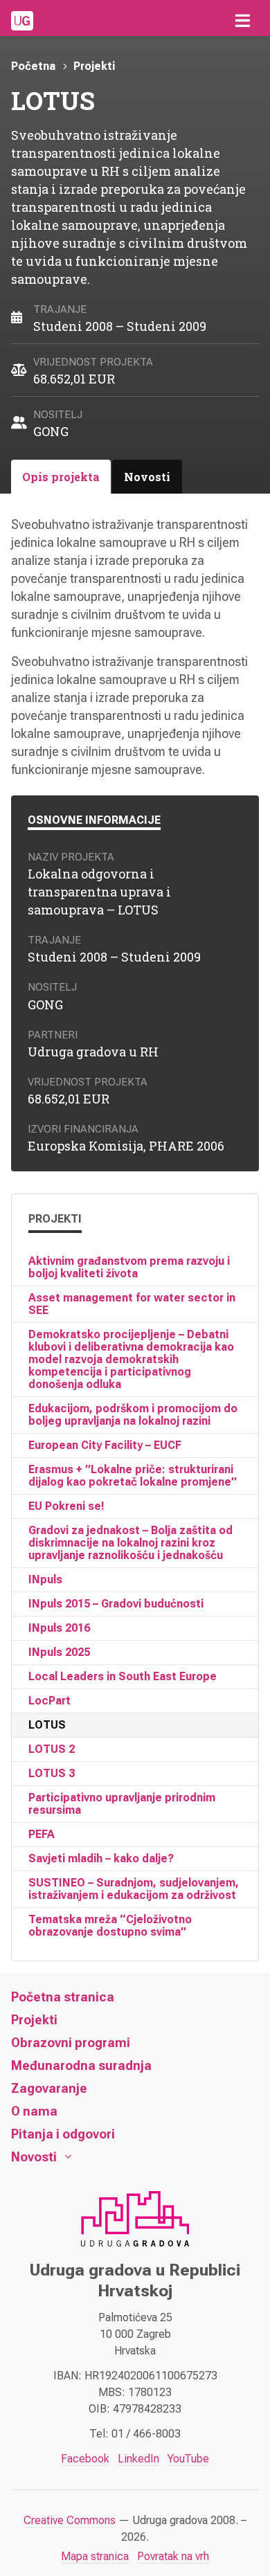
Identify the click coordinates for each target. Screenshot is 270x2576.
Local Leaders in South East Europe (123, 1676)
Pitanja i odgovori (63, 2134)
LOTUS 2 (52, 1749)
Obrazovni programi (71, 2043)
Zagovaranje (49, 2088)
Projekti (94, 66)
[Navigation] (242, 21)
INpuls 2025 (59, 1652)
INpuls (45, 1579)
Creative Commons (70, 2520)
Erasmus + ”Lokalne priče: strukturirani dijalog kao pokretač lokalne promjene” (133, 1476)
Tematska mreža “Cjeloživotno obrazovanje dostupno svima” (110, 1926)
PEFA (42, 1834)
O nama (34, 2111)
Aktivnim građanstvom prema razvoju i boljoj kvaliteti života (129, 1267)
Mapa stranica (95, 2556)
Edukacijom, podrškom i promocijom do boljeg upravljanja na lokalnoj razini (133, 1415)
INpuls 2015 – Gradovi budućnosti (116, 1604)
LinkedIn (138, 2459)
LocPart (49, 1701)
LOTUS (47, 1725)
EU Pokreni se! (66, 1506)
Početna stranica (63, 1997)
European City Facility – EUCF (105, 1445)
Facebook (85, 2459)
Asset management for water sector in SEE (132, 1304)
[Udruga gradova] (22, 21)
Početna (33, 66)
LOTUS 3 (52, 1773)
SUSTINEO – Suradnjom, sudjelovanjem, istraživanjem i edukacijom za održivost (134, 1889)
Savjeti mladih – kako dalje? (101, 1858)
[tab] (61, 477)
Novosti (34, 2157)
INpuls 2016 (59, 1628)
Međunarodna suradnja (81, 2065)
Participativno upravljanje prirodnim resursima (122, 1804)
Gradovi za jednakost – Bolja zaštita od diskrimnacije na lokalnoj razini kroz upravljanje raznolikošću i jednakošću (130, 1543)
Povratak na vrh (173, 2556)
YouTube (188, 2459)
